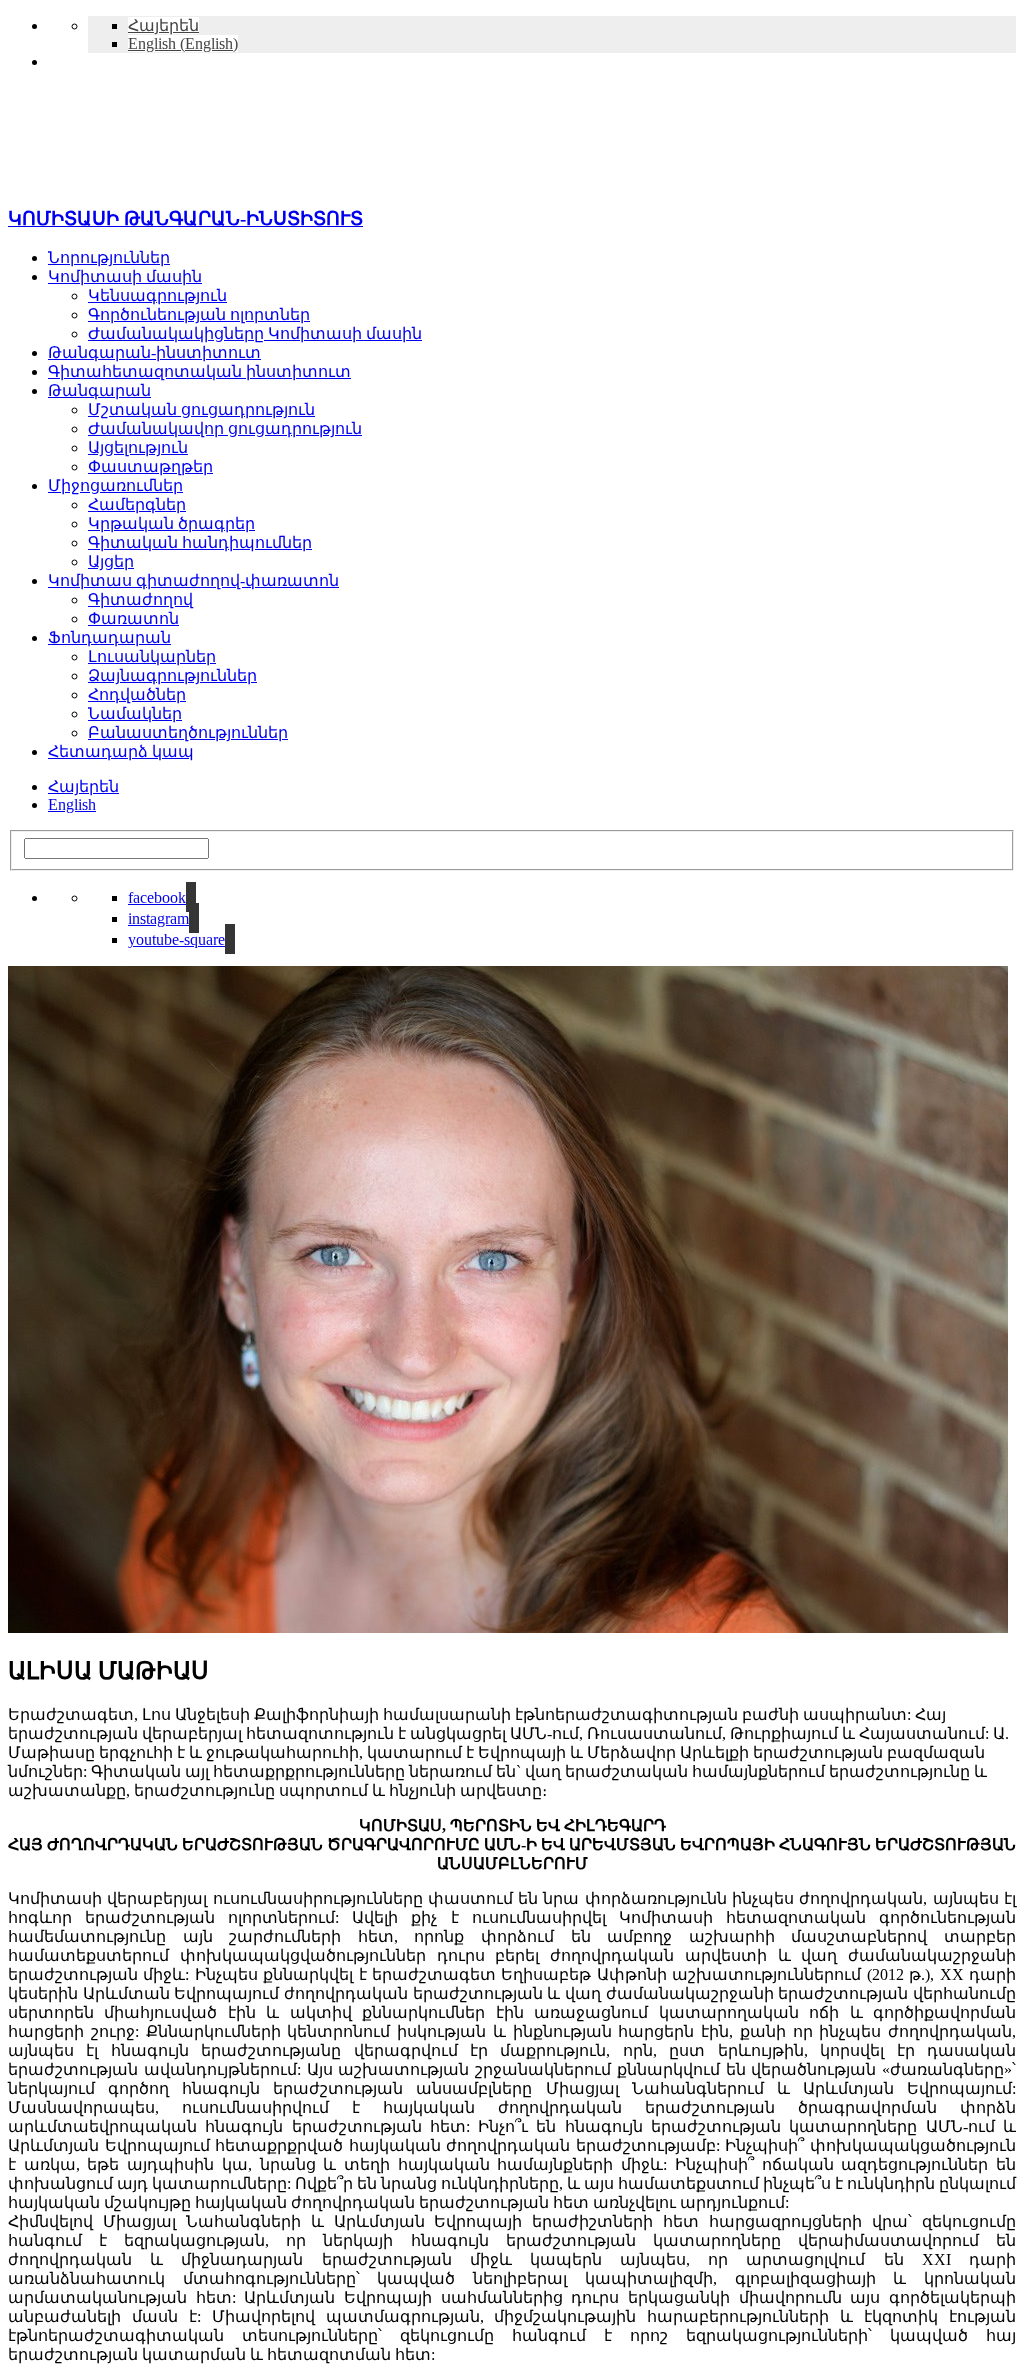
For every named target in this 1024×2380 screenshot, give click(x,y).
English (72, 804)
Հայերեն (83, 786)
